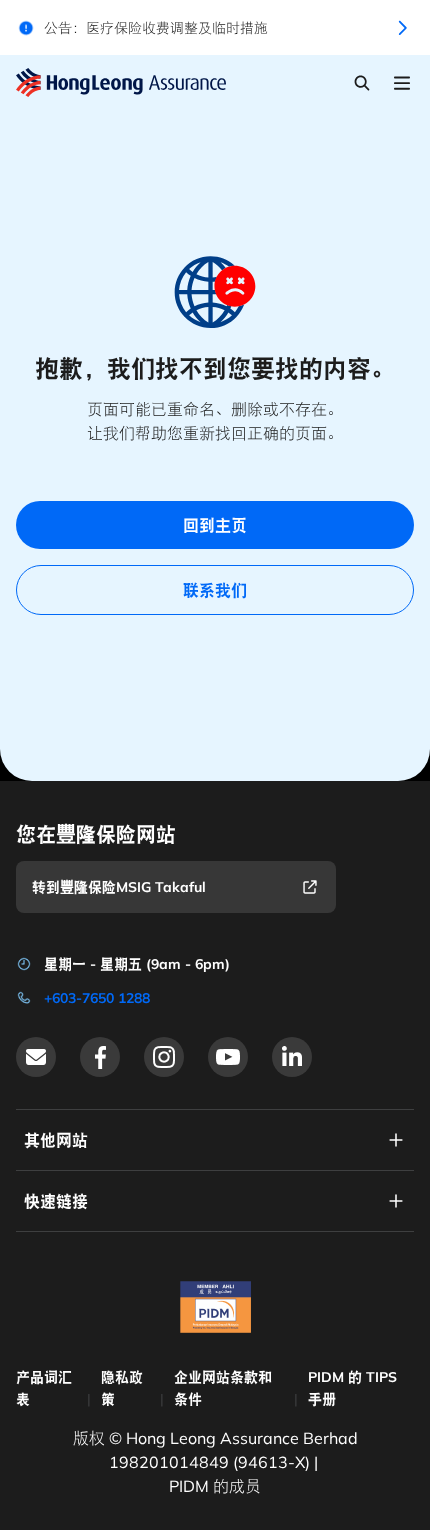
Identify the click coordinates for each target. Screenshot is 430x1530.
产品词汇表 (44, 1388)
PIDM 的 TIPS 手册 (352, 1388)
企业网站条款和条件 (223, 1388)
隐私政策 (122, 1388)
